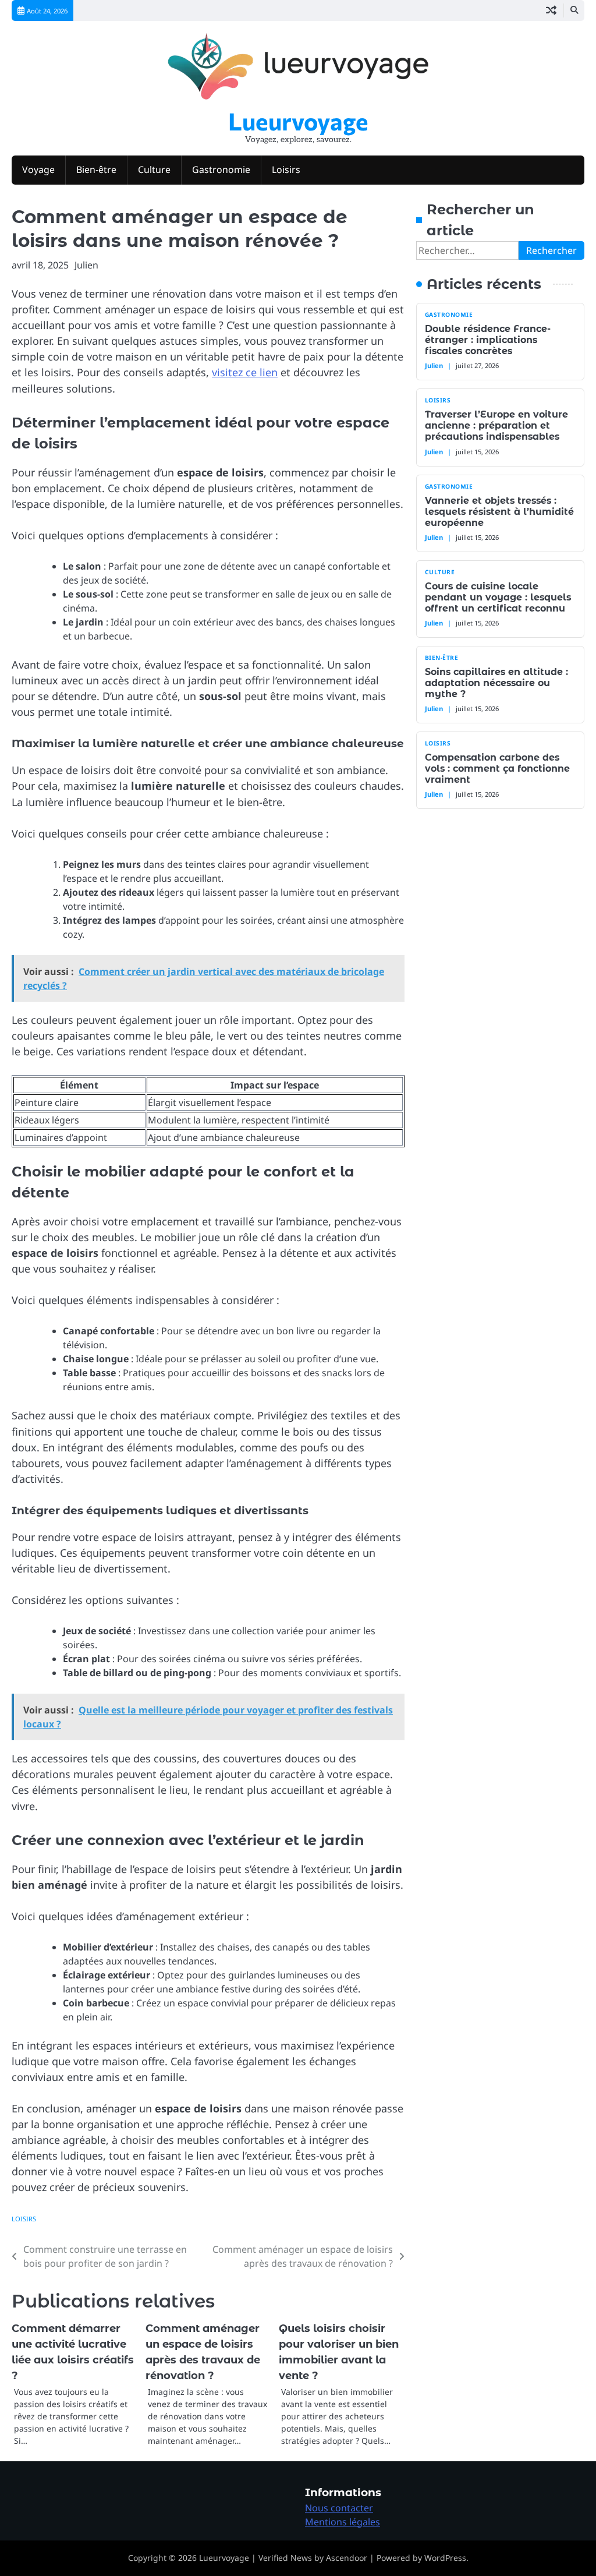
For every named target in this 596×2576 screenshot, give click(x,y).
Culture (154, 169)
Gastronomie (221, 169)
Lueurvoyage (298, 121)
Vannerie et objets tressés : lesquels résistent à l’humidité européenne (499, 512)
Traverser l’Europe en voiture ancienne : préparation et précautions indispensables (496, 425)
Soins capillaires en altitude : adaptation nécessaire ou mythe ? (496, 683)
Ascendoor (347, 2558)
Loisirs (286, 169)
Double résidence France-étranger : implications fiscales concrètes (488, 340)
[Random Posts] (551, 10)
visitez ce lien (245, 372)
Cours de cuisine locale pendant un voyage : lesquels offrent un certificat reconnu (498, 597)
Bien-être (96, 169)
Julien (86, 265)
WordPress (445, 2558)
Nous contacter (339, 2508)
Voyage (38, 169)
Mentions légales (343, 2522)
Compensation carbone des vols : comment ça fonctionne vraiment (497, 768)
